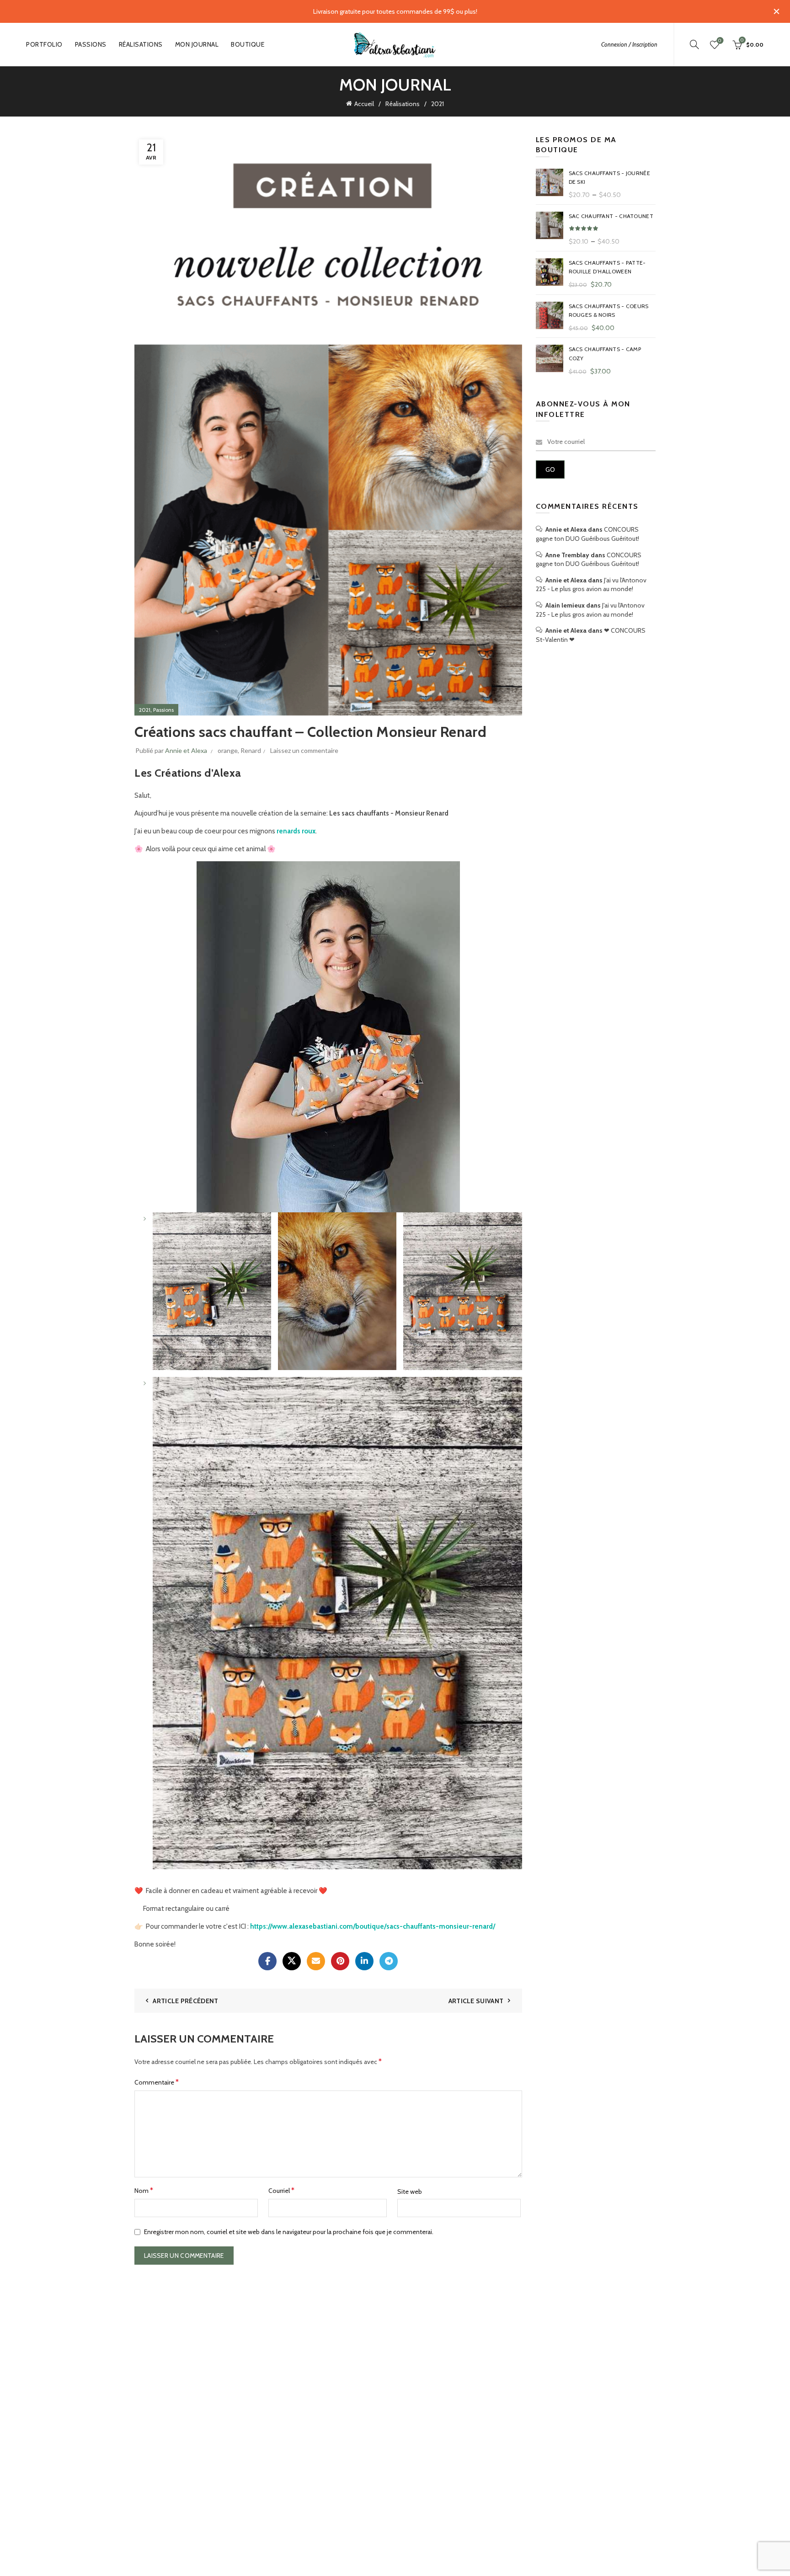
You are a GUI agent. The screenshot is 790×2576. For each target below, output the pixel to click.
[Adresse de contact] (316, 1961)
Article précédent (185, 2001)
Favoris (720, 41)
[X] (292, 1961)
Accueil (364, 104)
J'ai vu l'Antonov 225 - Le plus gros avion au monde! (591, 585)
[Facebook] (267, 1961)
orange (228, 750)
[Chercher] (694, 44)
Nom (144, 2190)
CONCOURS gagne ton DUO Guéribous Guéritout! (587, 534)
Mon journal (197, 44)
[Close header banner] (776, 11)
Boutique (248, 44)
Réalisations (141, 44)
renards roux (296, 831)
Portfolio (44, 44)
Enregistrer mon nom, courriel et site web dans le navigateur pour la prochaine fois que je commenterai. (289, 2232)
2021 (438, 104)
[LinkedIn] (364, 1961)
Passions (91, 44)
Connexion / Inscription (629, 44)
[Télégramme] (389, 1961)
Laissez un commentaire (304, 750)
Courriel (281, 2190)
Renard (251, 750)
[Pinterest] (340, 1961)
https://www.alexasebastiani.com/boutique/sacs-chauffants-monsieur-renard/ (373, 1926)
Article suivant (476, 2001)
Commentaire (157, 2082)
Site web (410, 2192)
